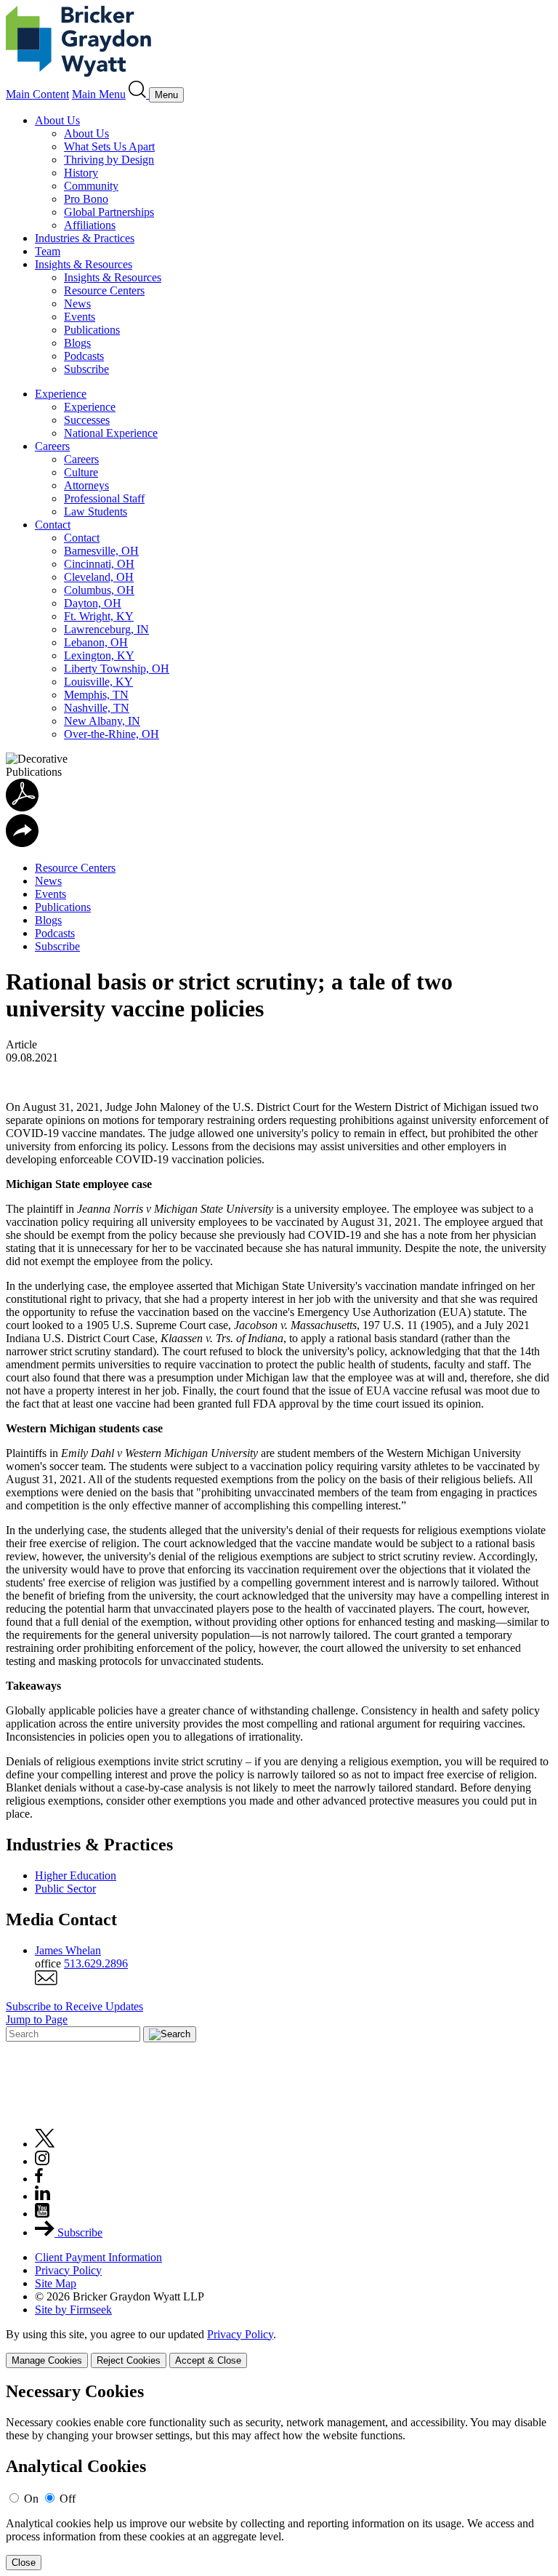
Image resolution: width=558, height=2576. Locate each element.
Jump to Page (37, 2019)
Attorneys (86, 485)
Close (24, 2563)
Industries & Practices (85, 238)
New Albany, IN (102, 721)
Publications (92, 330)
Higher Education (76, 1875)
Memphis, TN (96, 695)
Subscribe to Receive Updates (74, 2006)
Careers (52, 446)
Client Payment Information (98, 2257)
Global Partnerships (109, 212)
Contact (53, 525)
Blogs (77, 343)
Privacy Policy (68, 2270)
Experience (61, 394)
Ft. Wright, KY (99, 616)
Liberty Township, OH (117, 669)
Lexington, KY (99, 655)
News (77, 304)
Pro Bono (86, 199)
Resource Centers (104, 290)
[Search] (139, 94)
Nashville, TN (97, 708)
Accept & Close (208, 2360)
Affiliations (90, 225)
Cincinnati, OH (99, 564)
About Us (57, 120)
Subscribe (86, 369)
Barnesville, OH (101, 551)
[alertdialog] (279, 2476)
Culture (81, 472)
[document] (279, 2476)
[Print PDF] (22, 807)
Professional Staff (104, 498)
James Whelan (68, 1950)
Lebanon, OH (96, 642)
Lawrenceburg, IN (106, 629)
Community (91, 186)
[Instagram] (43, 2161)
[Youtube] (42, 2214)
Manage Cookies (47, 2360)
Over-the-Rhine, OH (112, 734)
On (31, 2499)
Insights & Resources (84, 264)
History (81, 173)
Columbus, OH (99, 590)
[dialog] (279, 2348)
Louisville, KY (98, 682)
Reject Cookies (129, 2360)
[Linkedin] (43, 2196)
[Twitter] (45, 2144)
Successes (87, 420)
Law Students (96, 511)
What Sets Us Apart (109, 147)
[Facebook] (39, 2179)
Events (80, 317)
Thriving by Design (109, 160)
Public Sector (65, 1889)
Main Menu (99, 94)
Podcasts (84, 356)
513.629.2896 (96, 1963)
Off (68, 2499)
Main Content (37, 94)
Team (48, 251)
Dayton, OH (93, 603)
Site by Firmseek (73, 2310)
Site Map (56, 2283)
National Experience (111, 433)
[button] (22, 843)
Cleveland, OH (99, 577)
